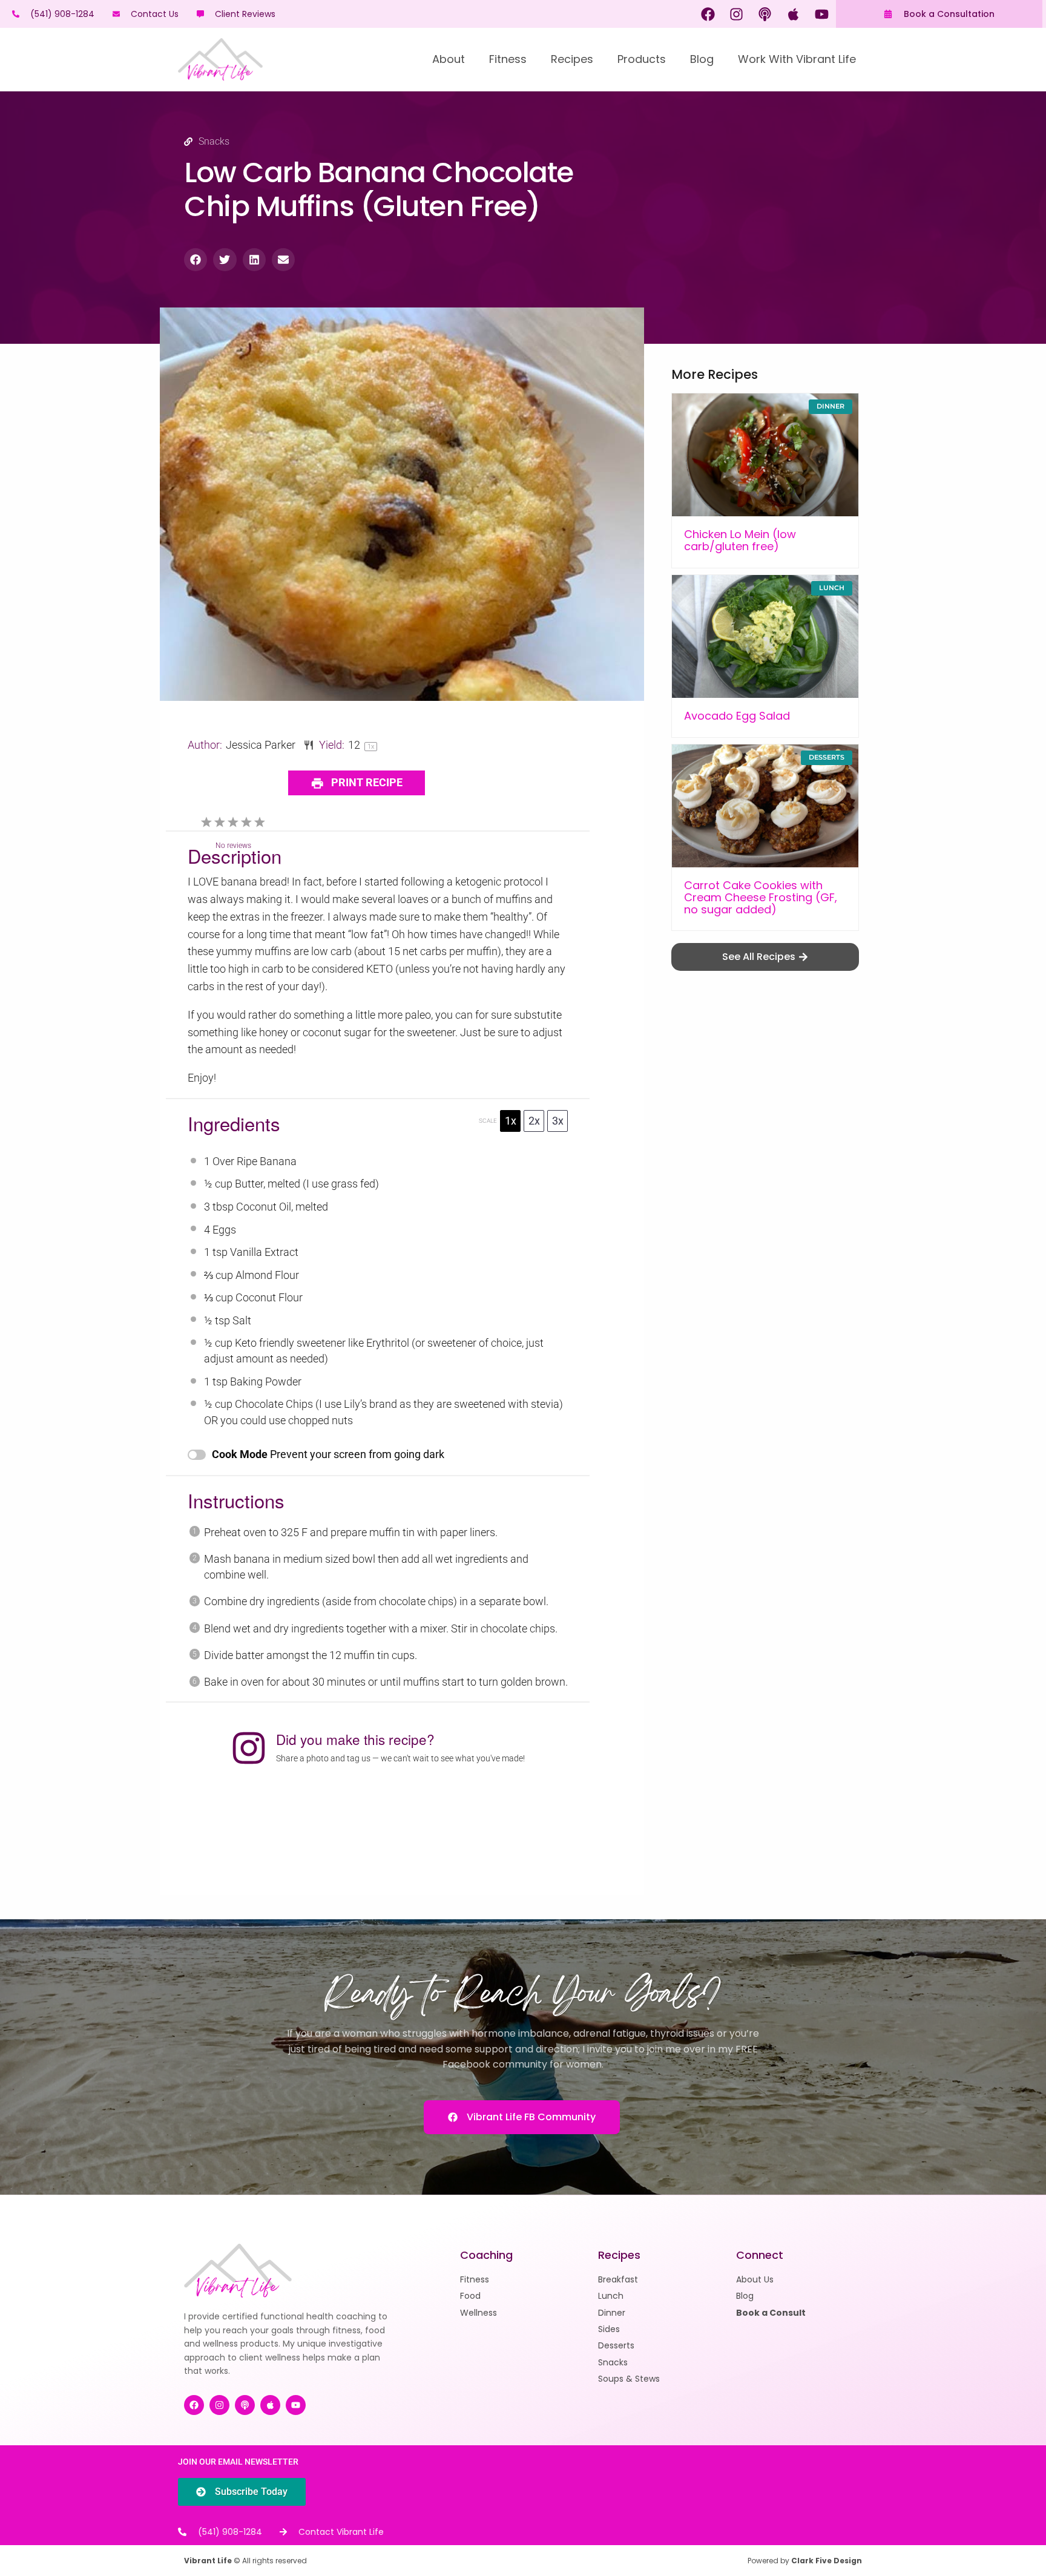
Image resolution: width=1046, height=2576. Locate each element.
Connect (760, 2255)
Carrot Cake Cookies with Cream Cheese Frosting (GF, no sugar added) (761, 897)
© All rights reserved (245, 2561)
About (449, 59)
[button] (196, 260)
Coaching (486, 2255)
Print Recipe (366, 782)
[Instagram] (737, 14)
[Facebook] (708, 14)
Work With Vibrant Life (797, 59)
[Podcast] (765, 14)
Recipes (572, 59)
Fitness (508, 59)
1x (511, 1121)
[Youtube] (822, 14)
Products (642, 59)
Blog (702, 59)
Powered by (805, 2561)
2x (534, 1121)
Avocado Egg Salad (737, 716)
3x (558, 1121)
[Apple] (794, 14)
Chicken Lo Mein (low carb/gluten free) (740, 540)
